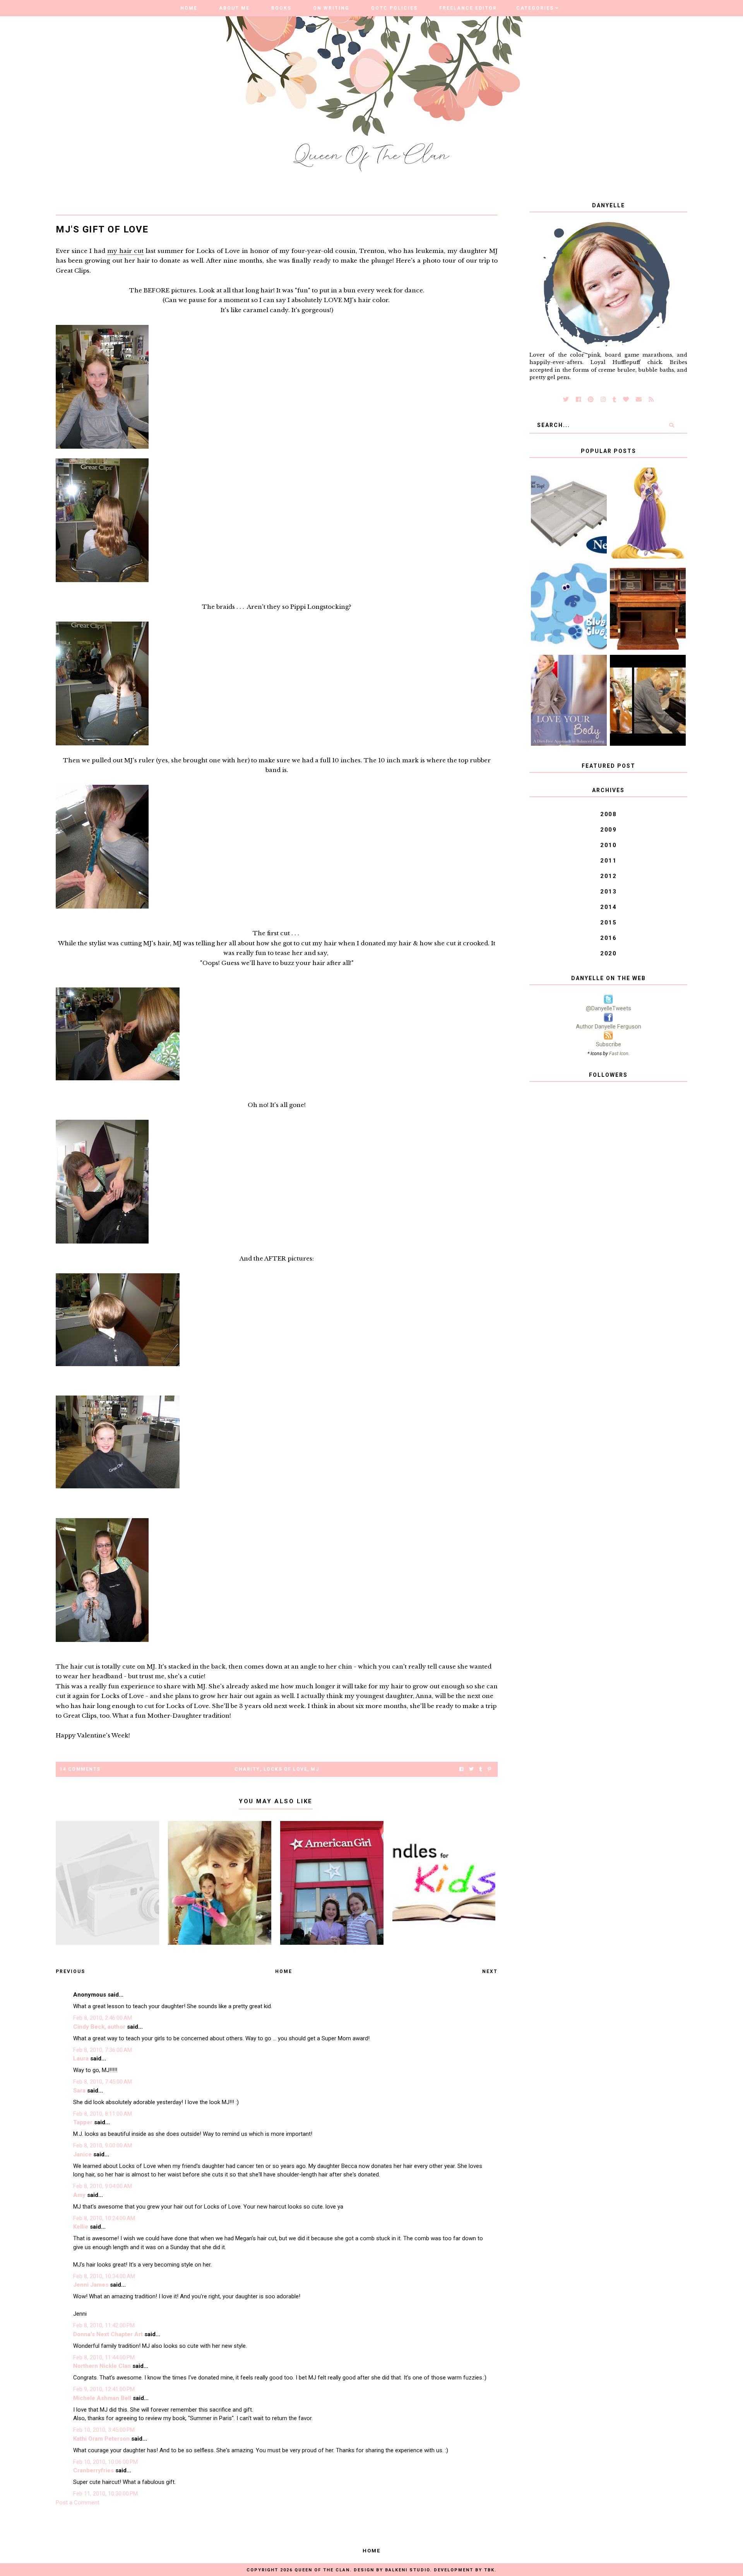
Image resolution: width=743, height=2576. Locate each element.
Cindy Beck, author (99, 2027)
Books (281, 8)
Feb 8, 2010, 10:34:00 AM (104, 2276)
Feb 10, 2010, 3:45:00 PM (104, 2430)
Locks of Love (286, 1769)
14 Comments (80, 1769)
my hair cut (125, 251)
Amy (79, 2195)
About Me (234, 8)
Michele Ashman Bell (102, 2398)
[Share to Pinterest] (489, 1769)
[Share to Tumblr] (481, 1769)
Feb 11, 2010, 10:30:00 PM (105, 2494)
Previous (70, 1971)
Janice (82, 2154)
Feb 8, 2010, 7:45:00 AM (103, 2082)
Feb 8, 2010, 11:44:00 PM (104, 2357)
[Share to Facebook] (461, 1769)
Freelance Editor (468, 8)
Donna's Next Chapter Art (108, 2334)
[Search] (671, 425)
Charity (247, 1769)
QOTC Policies (394, 8)
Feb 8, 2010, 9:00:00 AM (103, 2146)
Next (490, 1971)
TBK (489, 2570)
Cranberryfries (93, 2470)
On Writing (331, 8)
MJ (315, 1769)
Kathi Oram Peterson (101, 2439)
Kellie (81, 2227)
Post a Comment (78, 2503)
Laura (81, 2058)
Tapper (83, 2122)
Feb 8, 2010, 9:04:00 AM (103, 2186)
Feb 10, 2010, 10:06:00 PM (105, 2462)
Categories (535, 8)
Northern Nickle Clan (102, 2366)
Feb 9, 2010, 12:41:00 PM (104, 2389)
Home (189, 8)
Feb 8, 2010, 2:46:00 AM (103, 2018)
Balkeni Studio (407, 2570)
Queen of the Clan (322, 2570)
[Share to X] (471, 1769)
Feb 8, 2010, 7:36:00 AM (103, 2050)
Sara (79, 2091)
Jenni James (91, 2285)
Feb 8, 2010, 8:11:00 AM (103, 2114)
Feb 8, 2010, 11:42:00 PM (104, 2325)
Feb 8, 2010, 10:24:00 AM (104, 2218)
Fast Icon (619, 1053)
